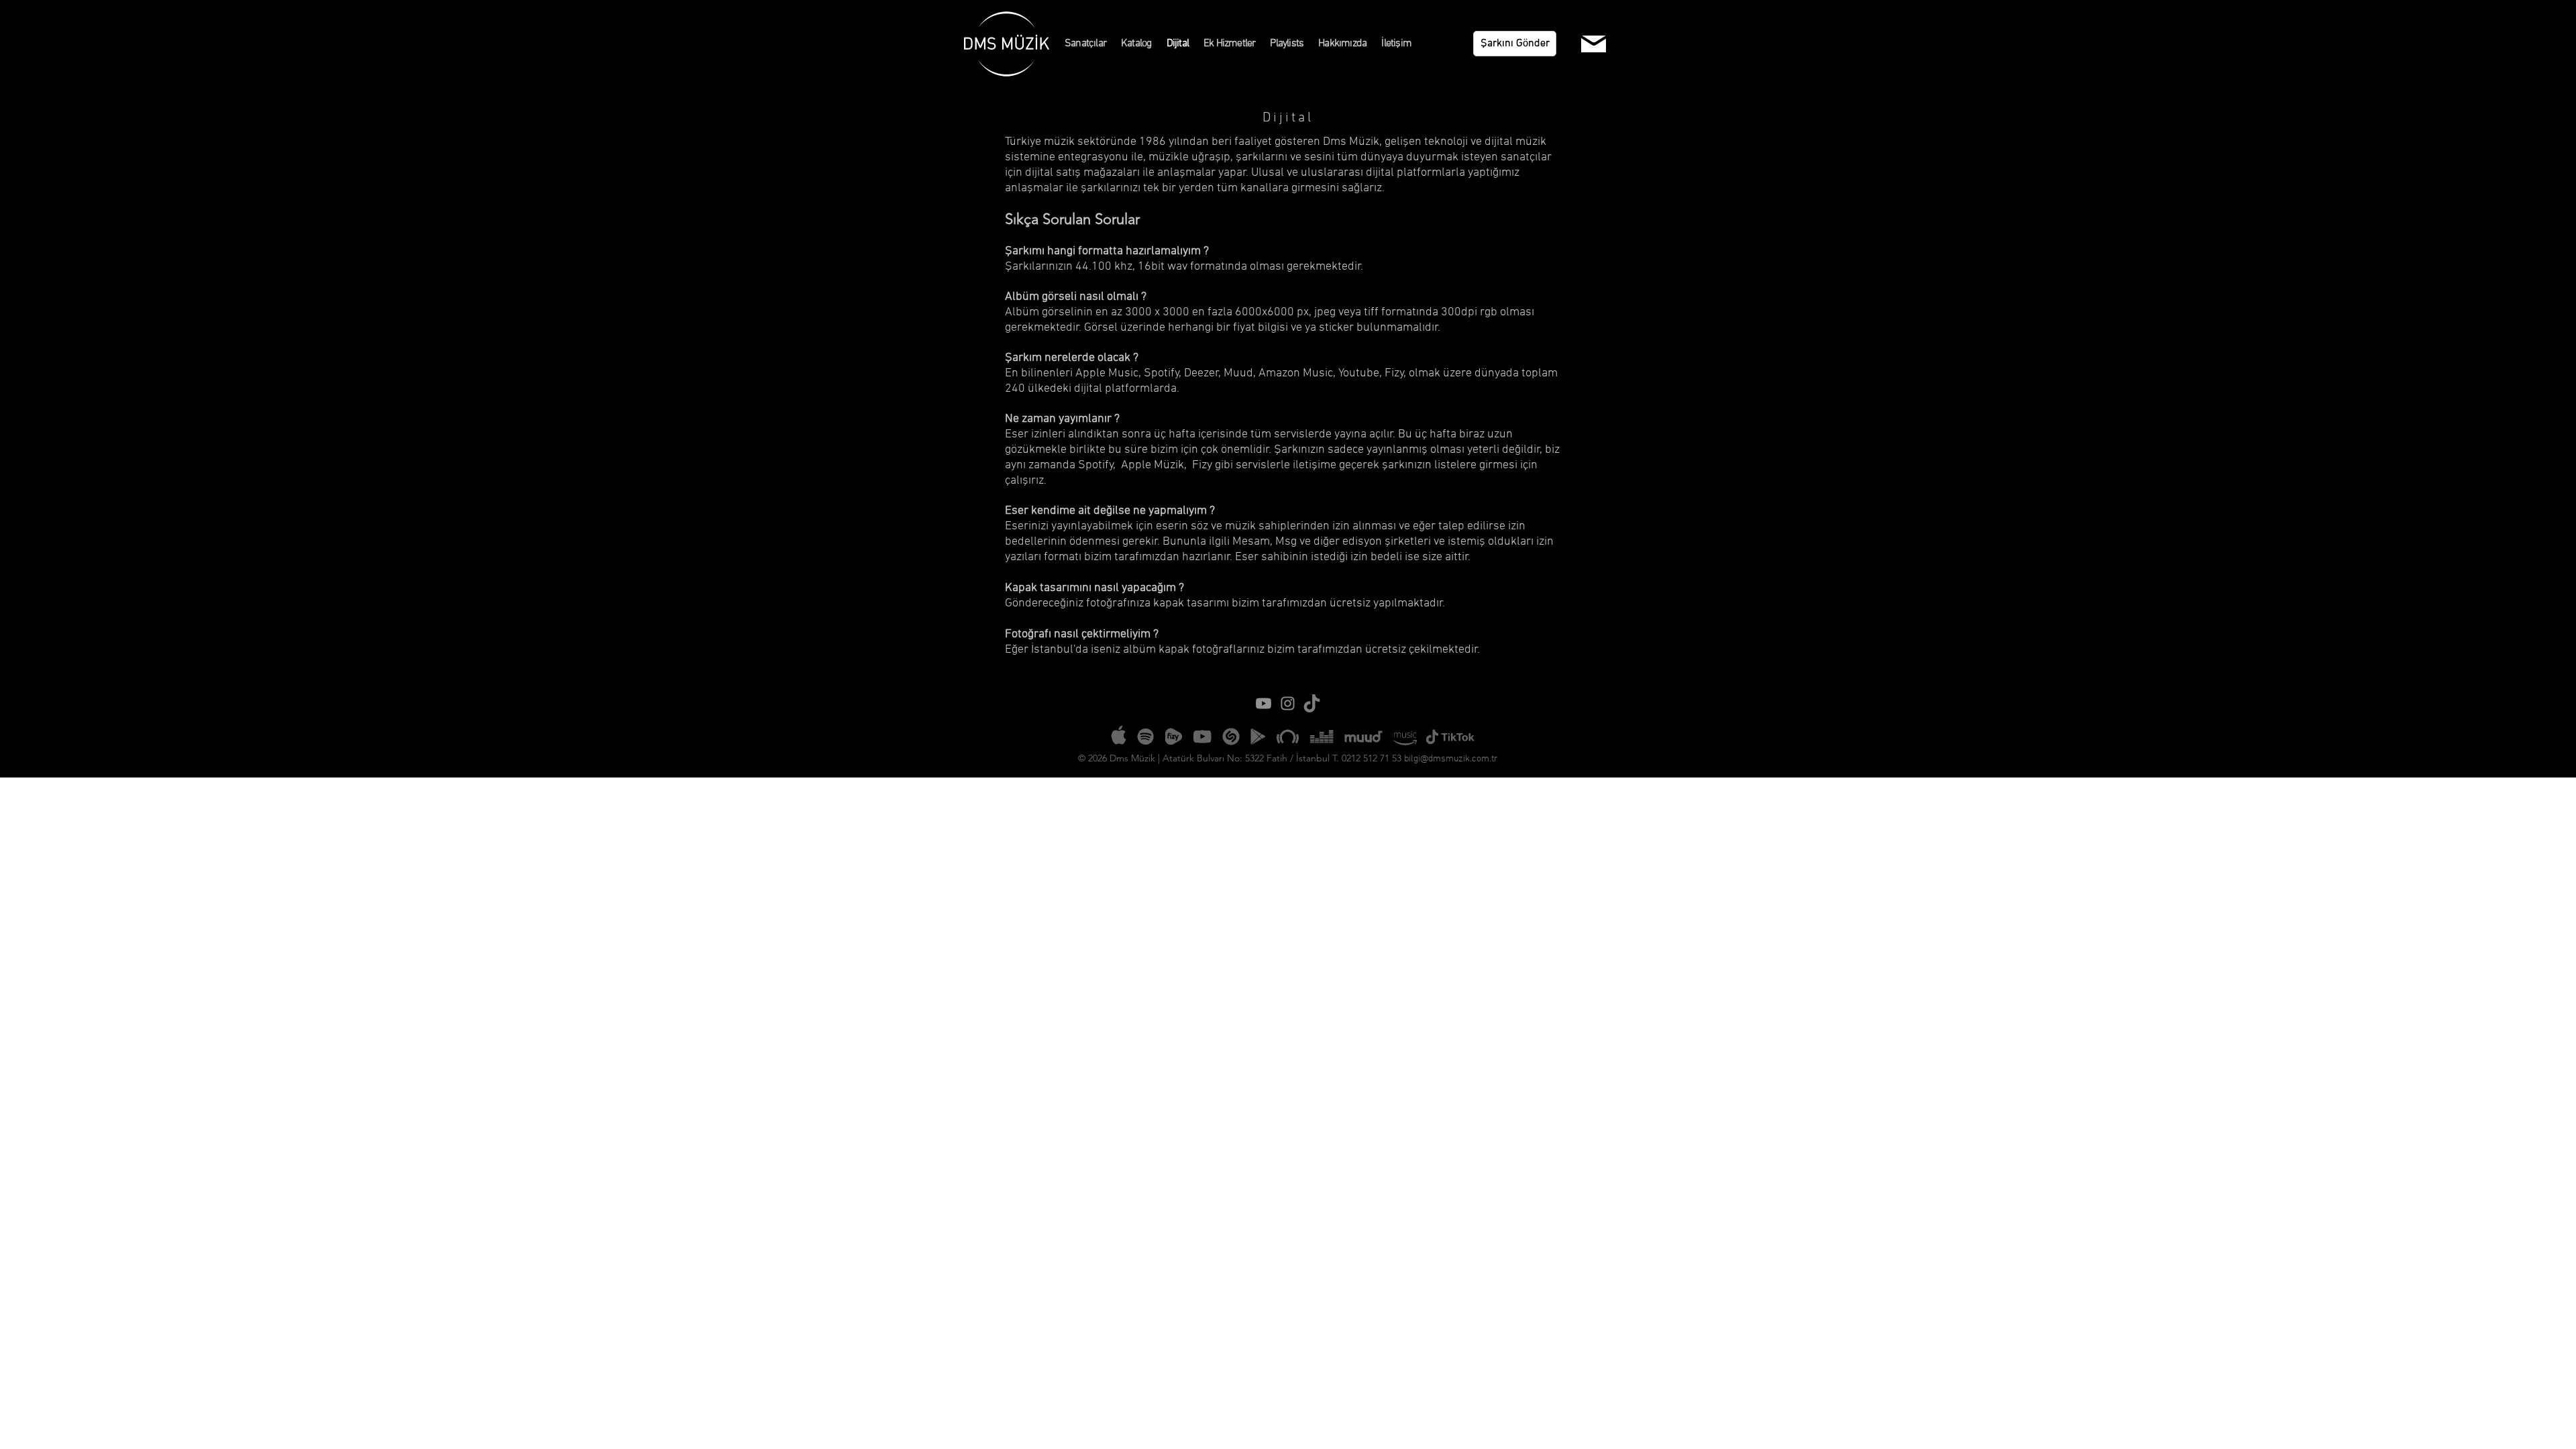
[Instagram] (1288, 703)
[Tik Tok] (1312, 703)
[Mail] (1594, 44)
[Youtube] (1264, 703)
